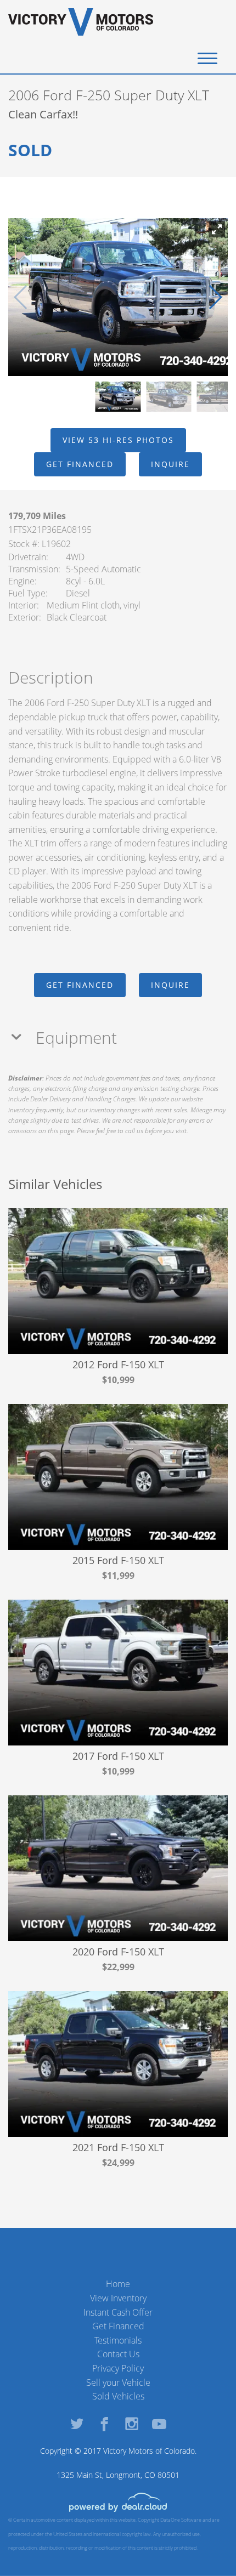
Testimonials (118, 2340)
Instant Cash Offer (118, 2312)
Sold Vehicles (118, 2396)
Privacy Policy (118, 2368)
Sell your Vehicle (118, 2382)
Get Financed (118, 2326)
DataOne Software (181, 2520)
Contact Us (118, 2354)
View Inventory (118, 2298)
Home (118, 2284)
